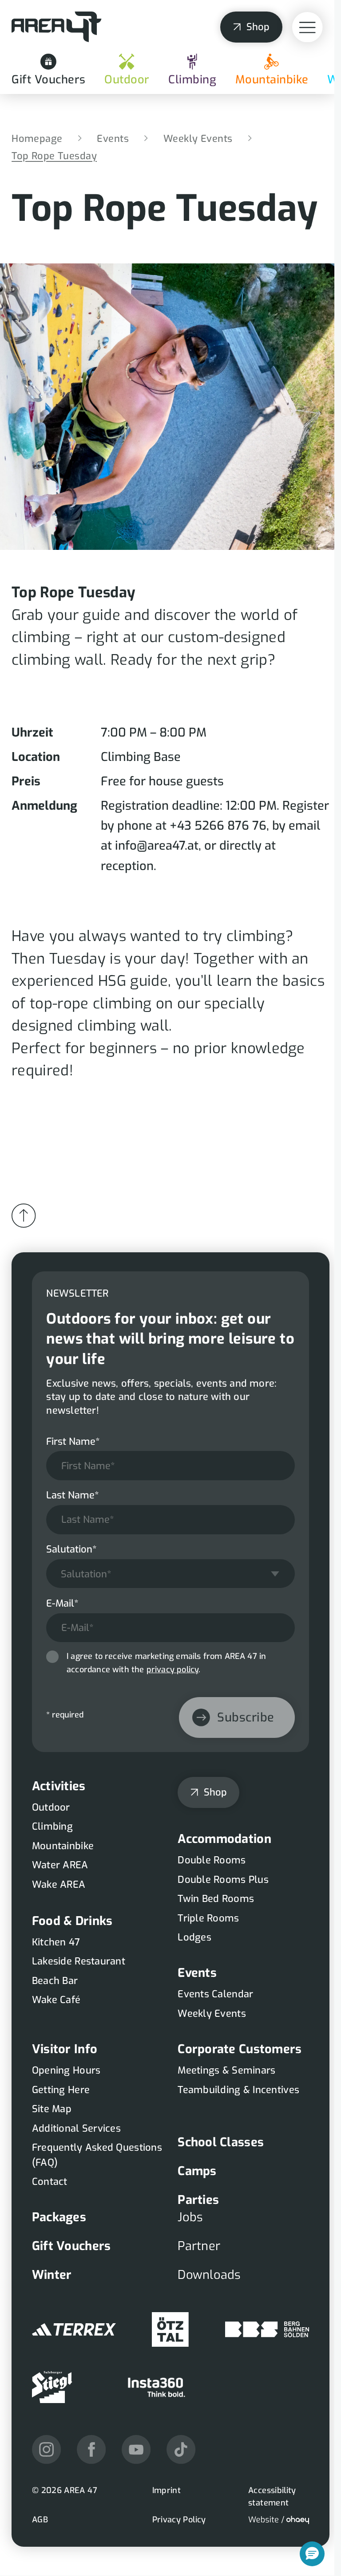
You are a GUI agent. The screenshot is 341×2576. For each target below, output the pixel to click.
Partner (199, 2246)
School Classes (221, 2142)
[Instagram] (46, 2449)
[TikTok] (181, 2449)
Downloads (209, 2275)
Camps (197, 2171)
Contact (50, 2182)
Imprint (167, 2490)
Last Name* (73, 1495)
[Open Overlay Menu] (307, 27)
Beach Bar (55, 1981)
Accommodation (224, 1839)
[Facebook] (91, 2449)
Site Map (52, 2109)
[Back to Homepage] (56, 27)
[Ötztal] (170, 2329)
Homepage (37, 139)
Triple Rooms (208, 1918)
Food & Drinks (72, 1921)
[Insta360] (157, 2387)
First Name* (73, 1441)
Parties (198, 2200)
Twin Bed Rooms (216, 1899)
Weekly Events (198, 139)
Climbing (192, 80)
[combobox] (170, 1574)
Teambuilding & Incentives (238, 2090)
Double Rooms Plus (223, 1880)
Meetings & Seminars (226, 2070)
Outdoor (127, 80)
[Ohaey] (279, 2520)
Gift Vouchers (49, 80)
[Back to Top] (24, 1215)
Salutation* (71, 1549)
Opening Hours (66, 2070)
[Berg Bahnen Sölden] (267, 2329)
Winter (52, 2275)
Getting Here (61, 2090)
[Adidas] (74, 2329)
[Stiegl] (52, 2387)
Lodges (194, 1937)
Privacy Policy (179, 2520)
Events (113, 139)
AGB (40, 2520)
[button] (312, 2554)
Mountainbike (272, 80)
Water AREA (60, 1865)
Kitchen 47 (56, 1942)
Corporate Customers (240, 2049)
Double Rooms (212, 1860)
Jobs (190, 2217)
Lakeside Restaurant (79, 1961)
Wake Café (56, 2000)
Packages (59, 2217)
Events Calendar (215, 1994)
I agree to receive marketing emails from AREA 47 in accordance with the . (166, 1663)
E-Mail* (62, 1603)
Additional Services (76, 2128)
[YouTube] (136, 2449)
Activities (59, 1786)
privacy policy (173, 1670)
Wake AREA (59, 1884)
